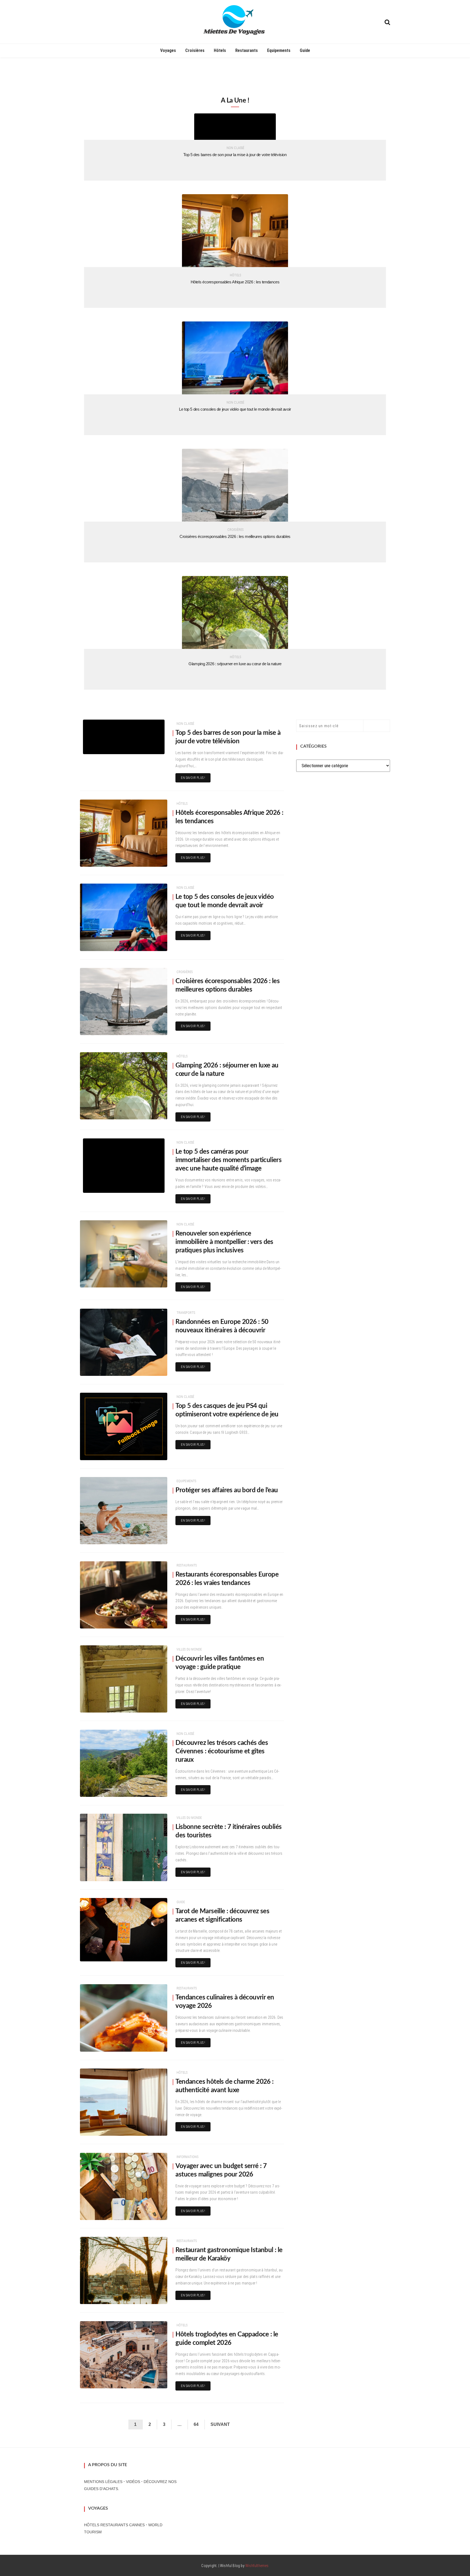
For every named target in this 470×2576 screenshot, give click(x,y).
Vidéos (133, 2482)
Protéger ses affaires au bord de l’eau (227, 1490)
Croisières (195, 50)
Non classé (236, 148)
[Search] (387, 22)
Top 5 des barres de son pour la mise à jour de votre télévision (235, 155)
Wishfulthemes (257, 2566)
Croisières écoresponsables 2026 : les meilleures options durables (235, 536)
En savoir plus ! (193, 778)
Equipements (279, 50)
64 (196, 2424)
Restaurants (247, 50)
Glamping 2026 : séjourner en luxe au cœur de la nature (235, 664)
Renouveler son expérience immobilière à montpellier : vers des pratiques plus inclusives (224, 1242)
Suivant (220, 2424)
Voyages (168, 50)
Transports (186, 1313)
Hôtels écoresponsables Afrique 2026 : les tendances (235, 282)
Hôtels (220, 50)
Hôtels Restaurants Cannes (114, 2525)
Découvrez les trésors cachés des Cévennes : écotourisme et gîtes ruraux (222, 1751)
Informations (187, 2157)
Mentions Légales (103, 2482)
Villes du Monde (189, 1649)
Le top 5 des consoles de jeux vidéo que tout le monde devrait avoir (235, 409)
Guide (305, 50)
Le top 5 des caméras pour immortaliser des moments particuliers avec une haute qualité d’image (228, 1160)
